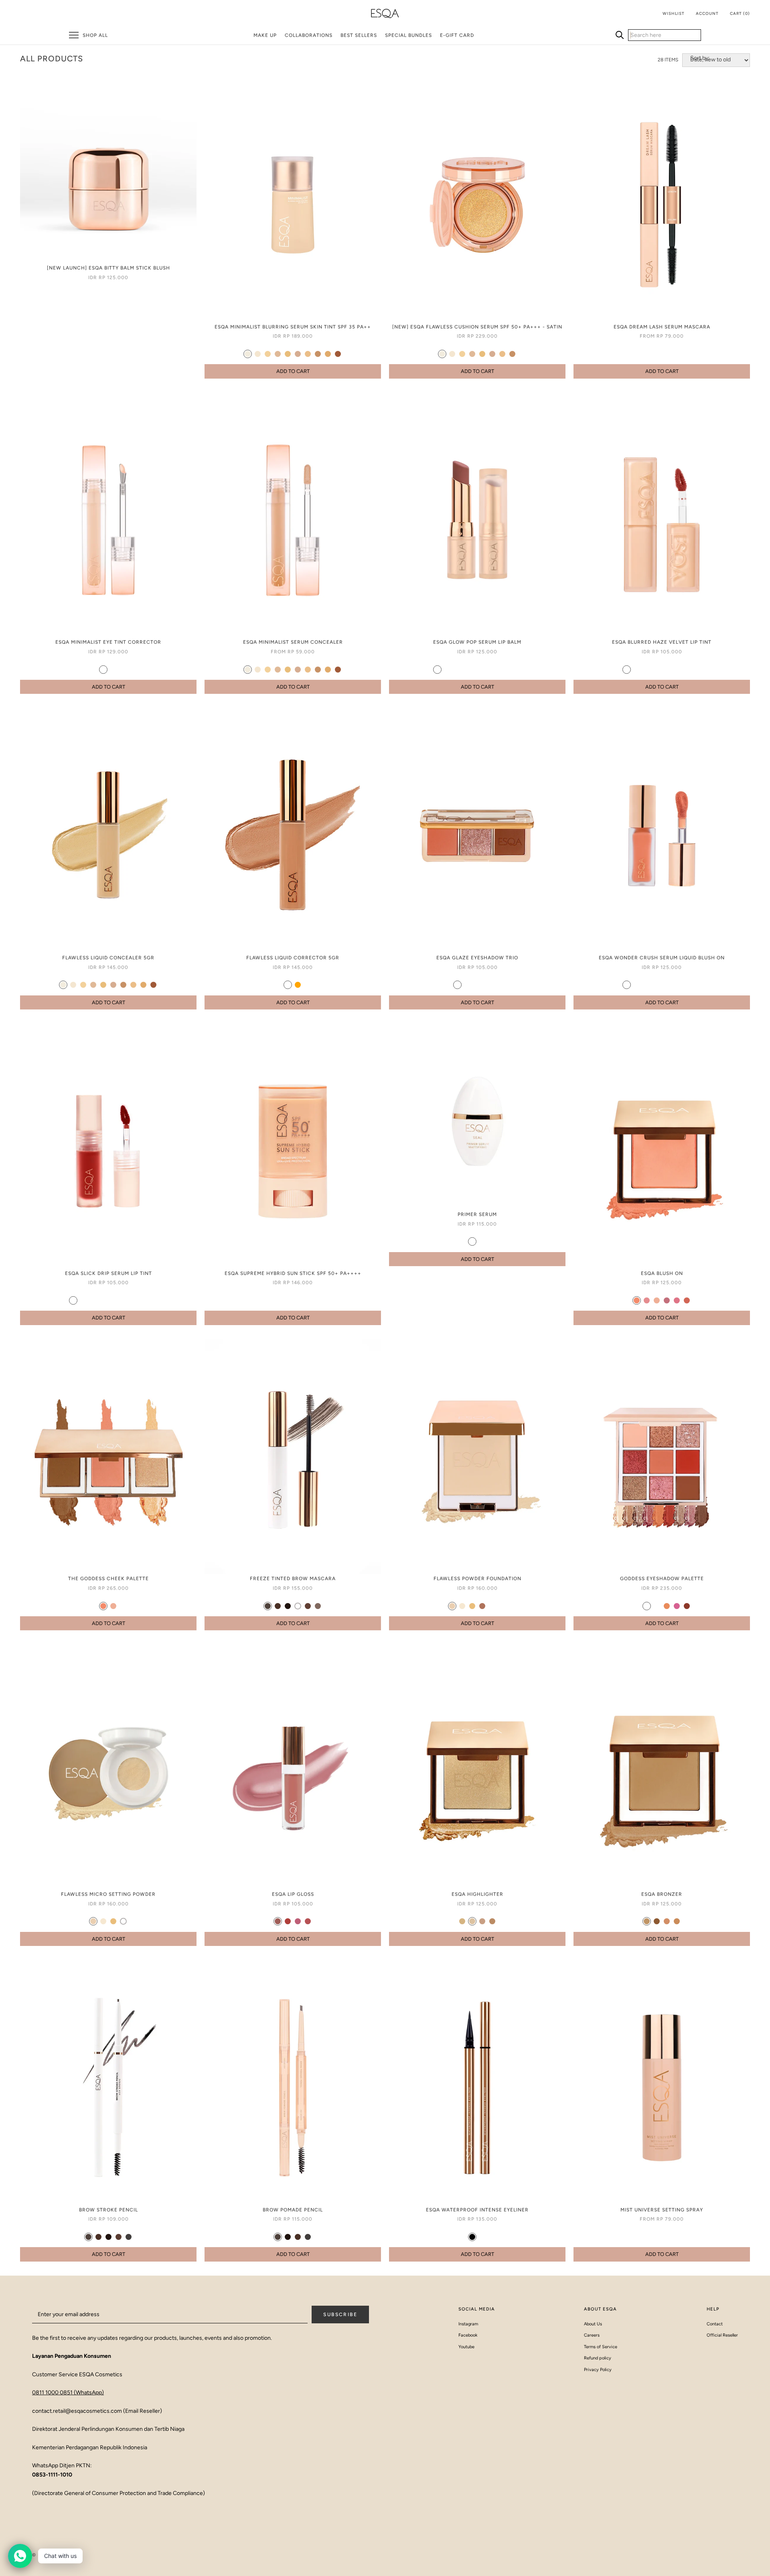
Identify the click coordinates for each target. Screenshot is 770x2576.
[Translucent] (123, 1921)
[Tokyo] (308, 1921)
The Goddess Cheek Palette (108, 1579)
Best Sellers (359, 35)
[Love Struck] (677, 985)
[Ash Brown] (268, 1606)
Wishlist (674, 13)
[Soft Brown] (308, 1606)
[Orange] (298, 985)
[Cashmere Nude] (73, 1300)
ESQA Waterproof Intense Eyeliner (477, 2210)
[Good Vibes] (457, 670)
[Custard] (268, 354)
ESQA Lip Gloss (293, 1894)
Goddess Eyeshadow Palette (662, 1579)
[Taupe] (318, 1606)
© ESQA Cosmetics (57, 2555)
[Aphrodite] (113, 1606)
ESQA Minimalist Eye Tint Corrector (108, 642)
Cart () (740, 13)
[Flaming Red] (103, 1300)
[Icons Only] (657, 985)
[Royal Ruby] (93, 1300)
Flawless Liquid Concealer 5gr (108, 958)
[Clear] (298, 1606)
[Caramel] (288, 354)
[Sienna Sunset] (123, 1300)
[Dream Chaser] (497, 670)
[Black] (472, 2237)
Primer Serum (477, 1214)
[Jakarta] (288, 1921)
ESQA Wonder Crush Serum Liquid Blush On (662, 958)
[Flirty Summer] (627, 985)
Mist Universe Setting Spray (662, 2210)
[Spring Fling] (667, 985)
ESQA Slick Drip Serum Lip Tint (108, 1273)
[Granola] (278, 354)
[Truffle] (318, 354)
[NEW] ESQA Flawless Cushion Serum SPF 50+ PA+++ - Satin (477, 327)
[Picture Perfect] (437, 670)
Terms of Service (601, 2347)
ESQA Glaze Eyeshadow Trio (477, 958)
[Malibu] (647, 1300)
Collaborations (309, 35)
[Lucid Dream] (687, 985)
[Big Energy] (477, 670)
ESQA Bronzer (662, 1894)
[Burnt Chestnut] (143, 1300)
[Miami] (667, 1921)
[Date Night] (467, 670)
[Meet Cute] (637, 670)
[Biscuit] (298, 354)
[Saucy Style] (637, 985)
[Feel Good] (657, 670)
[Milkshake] (248, 354)
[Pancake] (308, 354)
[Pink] (677, 1606)
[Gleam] (472, 1241)
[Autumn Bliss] (677, 670)
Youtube (466, 2347)
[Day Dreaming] (457, 985)
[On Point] (447, 670)
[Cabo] (647, 1921)
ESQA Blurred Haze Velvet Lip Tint (662, 642)
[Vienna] (687, 1300)
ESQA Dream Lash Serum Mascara (662, 327)
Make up (265, 35)
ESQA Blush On (662, 1273)
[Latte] (338, 354)
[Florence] (677, 1300)
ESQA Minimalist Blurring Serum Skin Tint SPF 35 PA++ (293, 327)
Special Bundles (408, 35)
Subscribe (340, 2315)
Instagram (468, 2324)
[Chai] (482, 2237)
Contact (715, 2324)
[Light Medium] (103, 670)
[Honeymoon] (627, 670)
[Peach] (288, 985)
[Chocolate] (278, 1606)
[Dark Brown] (288, 1606)
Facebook (468, 2335)
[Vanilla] (258, 354)
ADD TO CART (293, 1318)
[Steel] (657, 1606)
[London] (298, 1921)
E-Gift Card (457, 35)
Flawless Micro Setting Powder (108, 1894)
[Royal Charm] (697, 985)
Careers (592, 2335)
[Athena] (103, 1606)
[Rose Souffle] (83, 1300)
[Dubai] (278, 1921)
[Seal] (482, 1241)
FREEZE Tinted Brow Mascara (293, 1579)
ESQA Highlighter (477, 1894)
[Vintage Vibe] (697, 670)
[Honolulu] (637, 1300)
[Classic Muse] (487, 670)
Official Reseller (722, 2335)
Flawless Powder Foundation (477, 1579)
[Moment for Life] (487, 985)
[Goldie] (637, 1606)
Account (707, 13)
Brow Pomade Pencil (293, 2210)
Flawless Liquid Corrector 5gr (293, 958)
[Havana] (657, 1921)
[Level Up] (667, 670)
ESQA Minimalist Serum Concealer (293, 642)
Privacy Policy (598, 2370)
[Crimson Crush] (687, 670)
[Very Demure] (508, 670)
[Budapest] (482, 1921)
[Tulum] (677, 1921)
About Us (593, 2324)
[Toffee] (328, 354)
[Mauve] (647, 1606)
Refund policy (598, 2358)
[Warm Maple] (133, 1300)
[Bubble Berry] (113, 1300)
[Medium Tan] (113, 670)
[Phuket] (462, 1921)
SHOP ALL (95, 35)
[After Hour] (518, 670)
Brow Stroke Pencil (108, 2210)
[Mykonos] (472, 1921)
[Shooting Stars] (467, 985)
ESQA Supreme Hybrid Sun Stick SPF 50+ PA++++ (293, 1273)
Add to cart (293, 371)
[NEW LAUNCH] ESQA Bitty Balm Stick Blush (108, 268)
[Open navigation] (74, 35)
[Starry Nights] (497, 985)
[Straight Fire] (477, 985)
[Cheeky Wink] (647, 985)
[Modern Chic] (647, 670)
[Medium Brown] (119, 2237)
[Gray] (129, 2237)
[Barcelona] (492, 1921)
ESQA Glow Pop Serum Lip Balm (477, 642)
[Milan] (667, 1300)
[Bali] (657, 1300)
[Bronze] (687, 1606)
